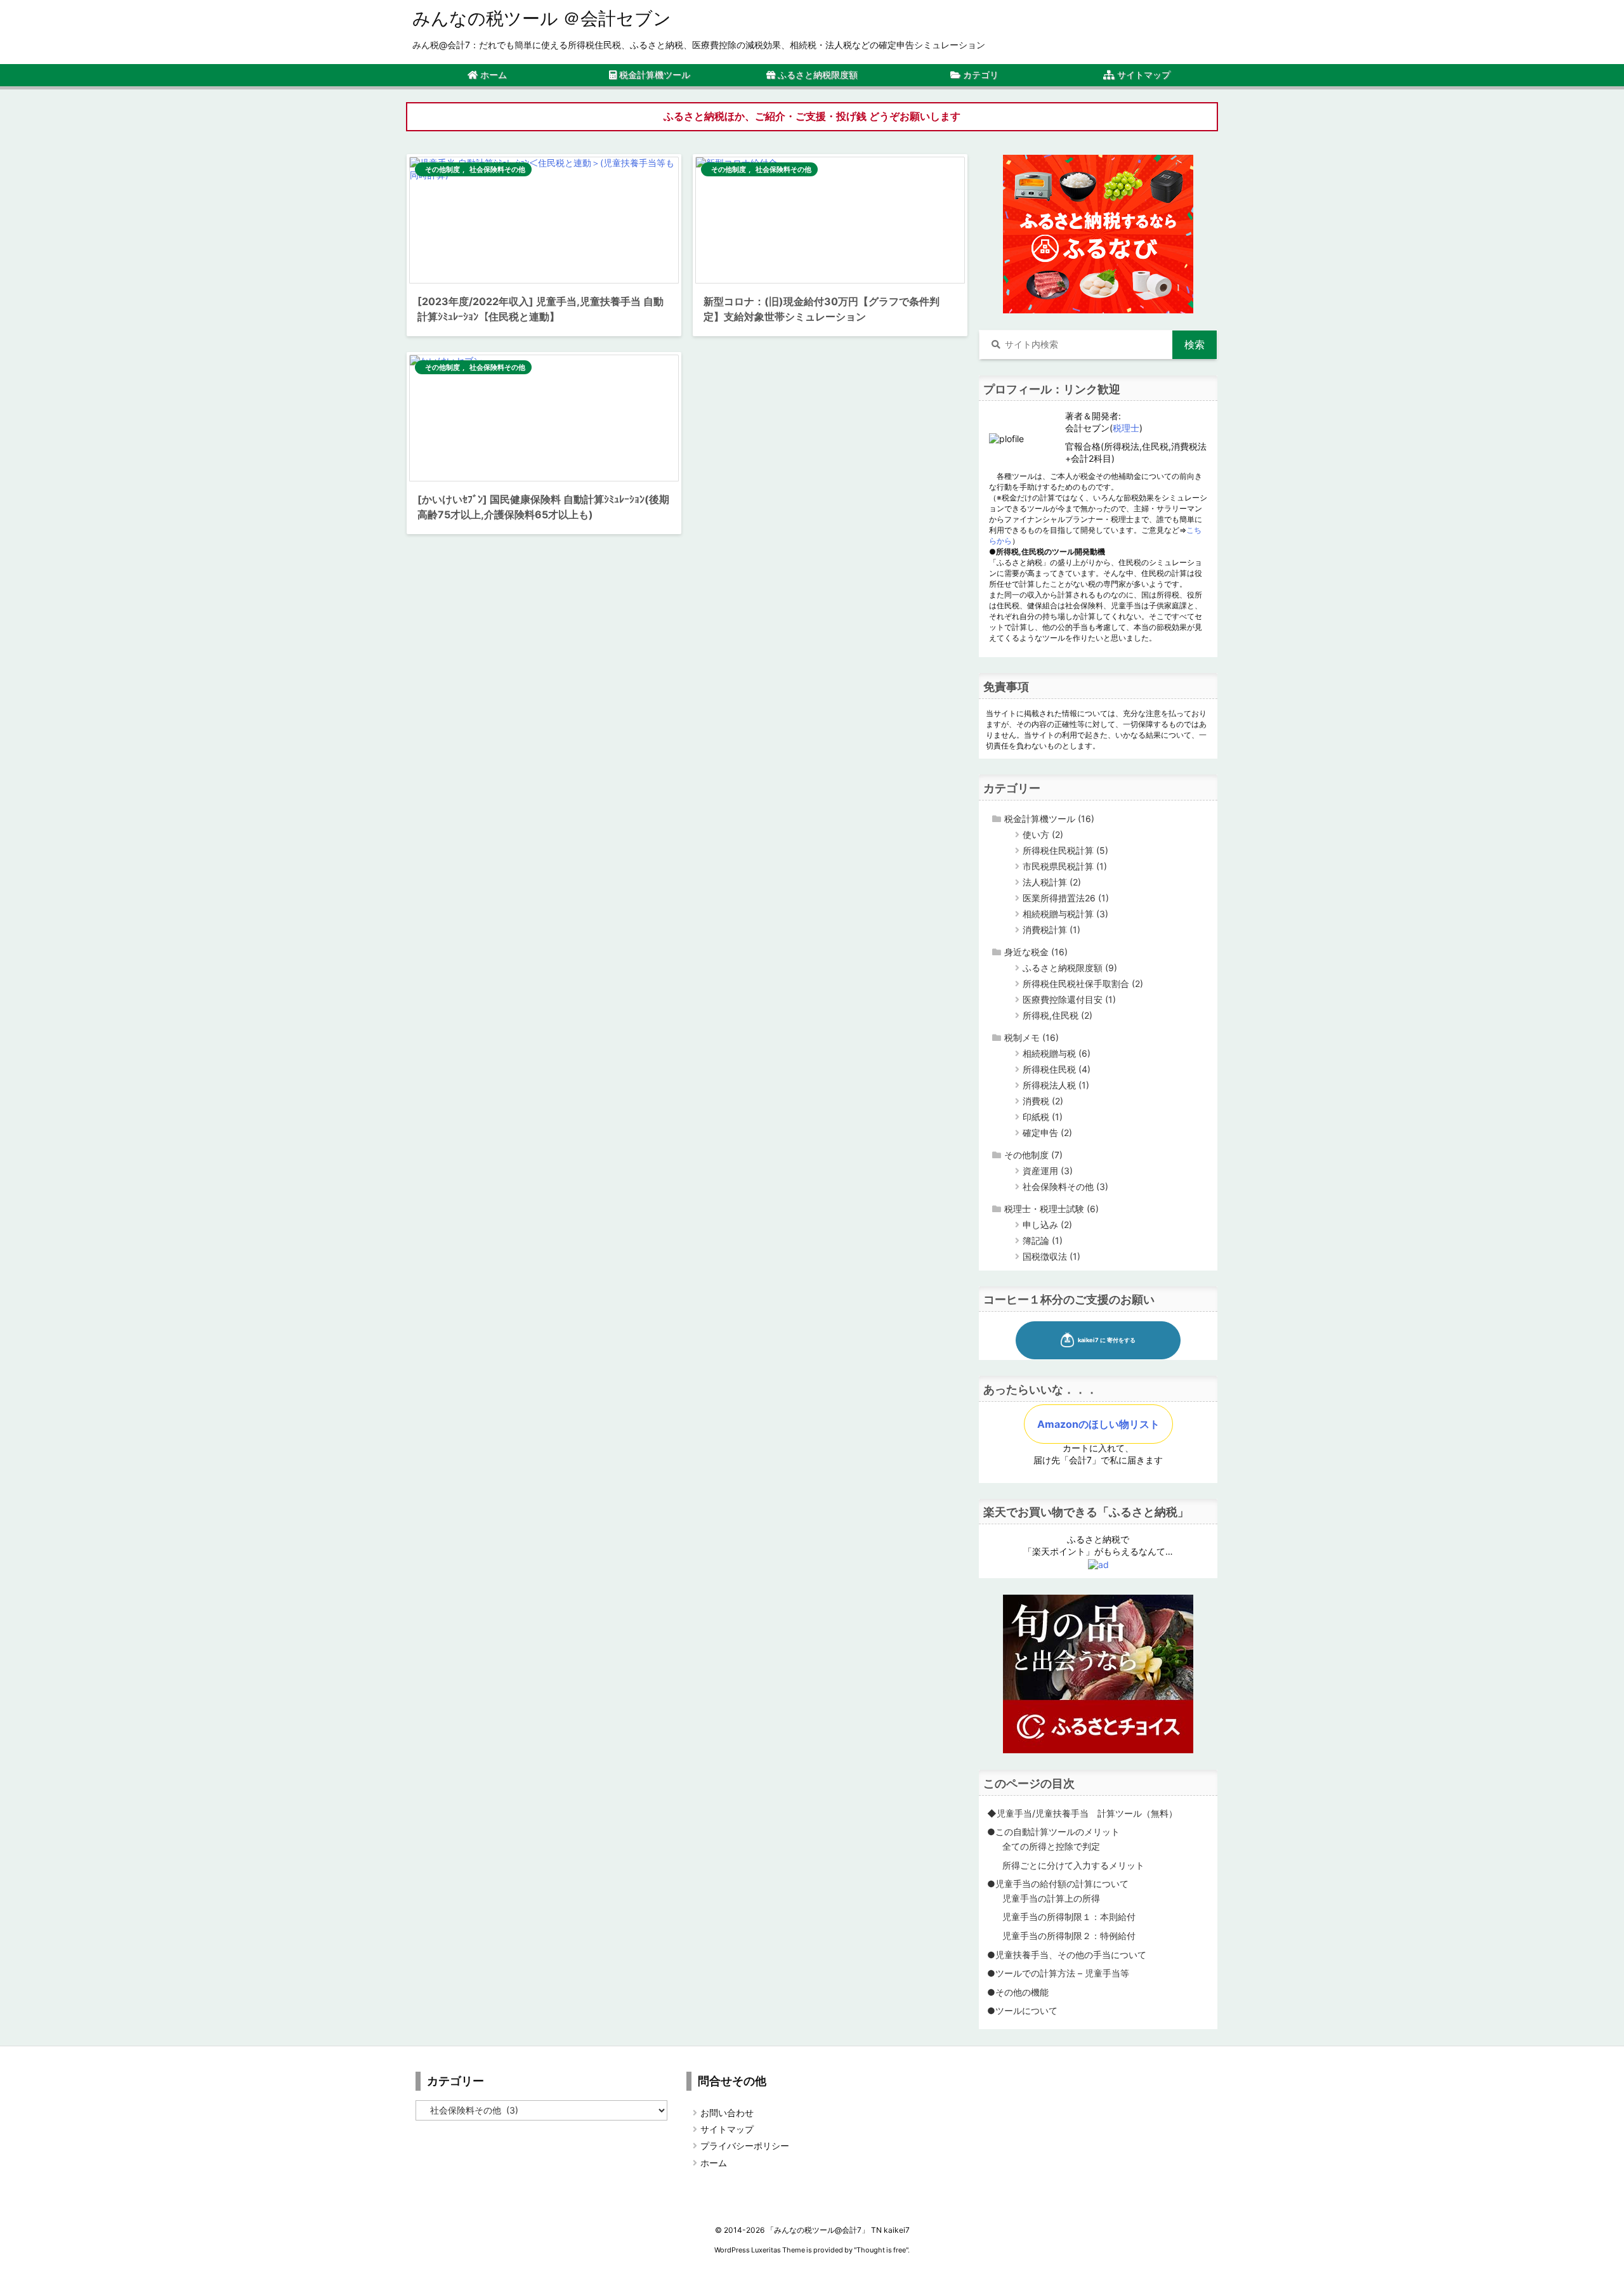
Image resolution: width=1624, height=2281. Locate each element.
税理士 (1126, 428)
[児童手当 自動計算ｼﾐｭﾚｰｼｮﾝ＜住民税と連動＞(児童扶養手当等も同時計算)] (544, 220)
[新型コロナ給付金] (830, 220)
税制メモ (1031, 1037)
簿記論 (1043, 1240)
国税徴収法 (1051, 1256)
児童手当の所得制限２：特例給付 (1069, 1936)
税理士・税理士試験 (1051, 1209)
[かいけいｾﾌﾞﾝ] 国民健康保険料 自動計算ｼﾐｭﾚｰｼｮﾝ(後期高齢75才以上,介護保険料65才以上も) (543, 507)
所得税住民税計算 (1065, 850)
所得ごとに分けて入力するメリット (1073, 1865)
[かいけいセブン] (544, 418)
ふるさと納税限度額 (1070, 968)
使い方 (1043, 834)
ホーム (714, 2163)
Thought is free (881, 2250)
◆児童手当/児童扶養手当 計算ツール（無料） (1082, 1813)
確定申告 (1047, 1133)
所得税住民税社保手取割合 (1083, 984)
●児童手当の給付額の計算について (1058, 1884)
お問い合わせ (727, 2113)
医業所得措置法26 (1066, 898)
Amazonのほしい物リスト (1098, 1424)
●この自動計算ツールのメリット (1053, 1832)
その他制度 (442, 169)
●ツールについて (1022, 2010)
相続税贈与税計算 (1065, 914)
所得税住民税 (1057, 1069)
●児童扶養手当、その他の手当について (1067, 1955)
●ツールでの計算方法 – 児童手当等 (1058, 1973)
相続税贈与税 (1057, 1053)
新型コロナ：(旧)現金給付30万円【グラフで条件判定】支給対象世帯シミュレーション (822, 309)
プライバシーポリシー (745, 2146)
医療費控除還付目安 (1069, 999)
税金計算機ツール (1049, 819)
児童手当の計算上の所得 (1051, 1898)
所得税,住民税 (1058, 1015)
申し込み (1047, 1225)
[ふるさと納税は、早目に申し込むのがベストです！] (1098, 233)
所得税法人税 (1056, 1085)
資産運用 (1048, 1171)
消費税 (1043, 1101)
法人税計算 (1052, 882)
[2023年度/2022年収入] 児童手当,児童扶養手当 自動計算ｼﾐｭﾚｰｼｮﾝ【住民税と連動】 (540, 309)
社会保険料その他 (497, 169)
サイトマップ (727, 2129)
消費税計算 (1051, 930)
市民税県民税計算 (1065, 866)
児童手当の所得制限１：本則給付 (1069, 1917)
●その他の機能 (1018, 1992)
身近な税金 (1036, 952)
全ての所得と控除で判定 (1051, 1846)
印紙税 (1043, 1117)
